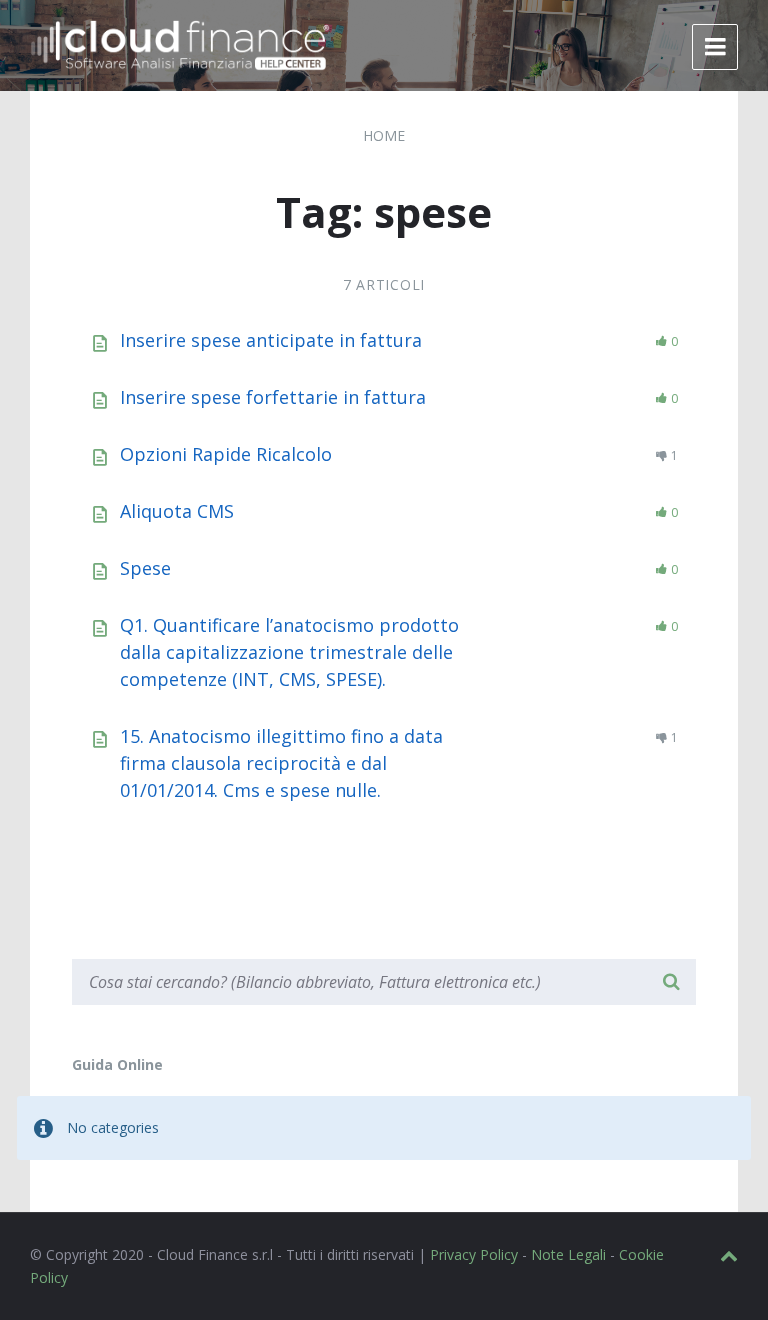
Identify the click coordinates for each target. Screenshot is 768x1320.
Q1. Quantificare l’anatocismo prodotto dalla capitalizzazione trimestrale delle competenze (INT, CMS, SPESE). (289, 652)
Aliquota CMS (177, 511)
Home (384, 135)
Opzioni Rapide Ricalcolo (226, 454)
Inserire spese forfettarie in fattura (273, 397)
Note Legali (568, 1254)
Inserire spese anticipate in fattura (271, 340)
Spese (145, 568)
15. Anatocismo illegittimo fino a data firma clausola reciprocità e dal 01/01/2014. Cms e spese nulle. (281, 763)
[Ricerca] (671, 982)
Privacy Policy (474, 1254)
